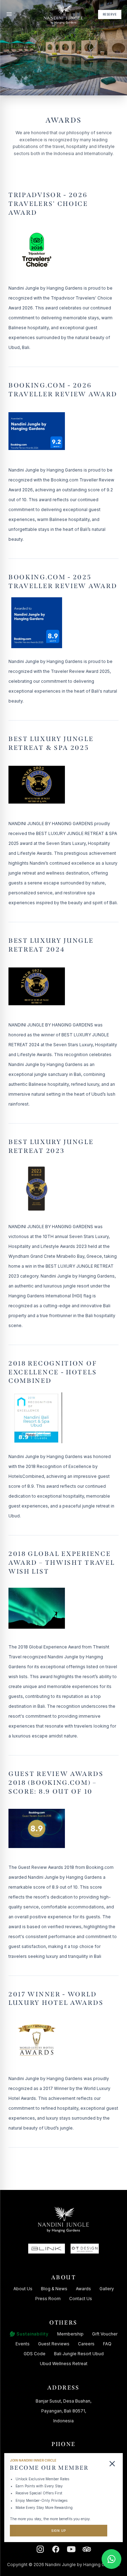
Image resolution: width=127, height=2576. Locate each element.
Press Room (48, 2299)
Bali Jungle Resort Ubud (79, 2354)
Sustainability (33, 2334)
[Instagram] (40, 2549)
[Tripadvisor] (87, 2549)
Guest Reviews (54, 2344)
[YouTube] (71, 2549)
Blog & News (54, 2289)
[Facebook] (56, 2549)
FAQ (107, 2344)
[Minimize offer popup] (112, 2464)
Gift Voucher (105, 2334)
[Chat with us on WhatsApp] (111, 2559)
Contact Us (81, 2299)
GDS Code (35, 2354)
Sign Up (59, 2531)
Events (23, 2344)
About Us (23, 2289)
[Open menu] (9, 14)
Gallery (107, 2289)
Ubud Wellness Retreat (64, 2364)
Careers (86, 2344)
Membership (70, 2334)
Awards (83, 2289)
